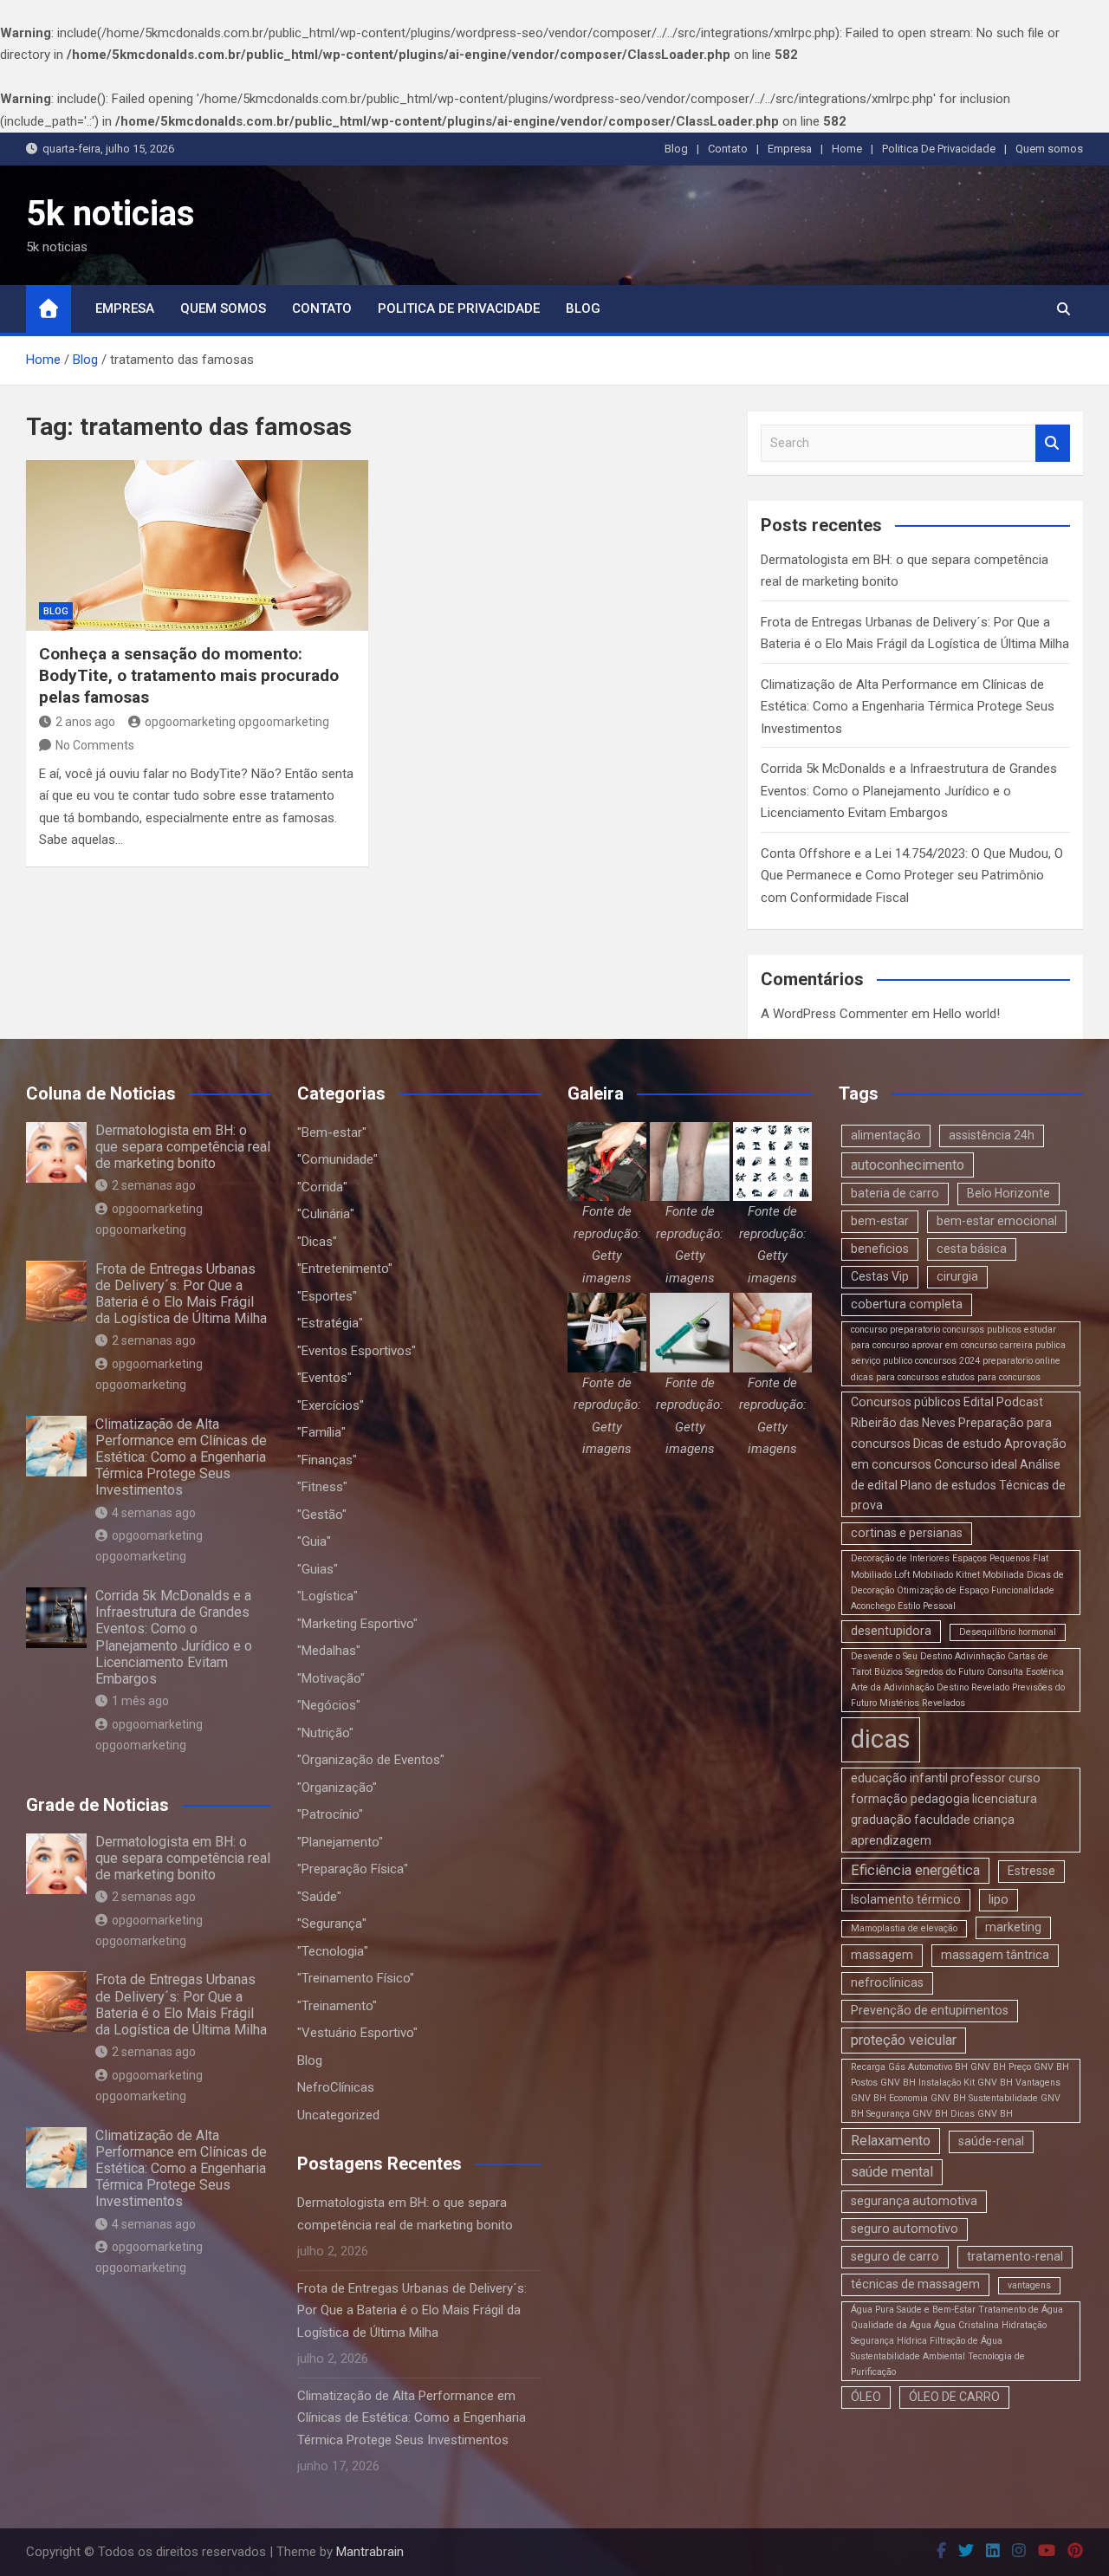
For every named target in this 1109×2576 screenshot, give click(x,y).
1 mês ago (140, 1701)
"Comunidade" (337, 1159)
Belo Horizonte (1008, 1193)
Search (1053, 443)
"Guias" (318, 1569)
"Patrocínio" (330, 1814)
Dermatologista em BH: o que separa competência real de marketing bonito (183, 1147)
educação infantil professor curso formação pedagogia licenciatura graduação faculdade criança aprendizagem (946, 1809)
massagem (882, 1955)
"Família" (321, 1432)
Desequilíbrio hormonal (1008, 1632)
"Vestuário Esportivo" (357, 2033)
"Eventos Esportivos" (357, 1351)
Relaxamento (891, 2141)
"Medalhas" (329, 1651)
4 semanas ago (154, 1513)
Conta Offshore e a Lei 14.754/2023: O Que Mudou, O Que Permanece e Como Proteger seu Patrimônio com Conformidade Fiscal (912, 876)
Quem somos (1049, 149)
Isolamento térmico (906, 1899)
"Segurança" (332, 1924)
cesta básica (972, 1249)
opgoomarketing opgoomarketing (237, 722)
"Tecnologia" (333, 1951)
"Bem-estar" (332, 1132)
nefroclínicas (887, 1982)
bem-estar (880, 1221)
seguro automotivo (905, 2229)
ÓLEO (866, 2397)
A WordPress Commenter (834, 1014)
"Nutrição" (325, 1733)
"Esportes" (327, 1296)
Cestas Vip (880, 1276)
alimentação (886, 1135)
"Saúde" (319, 1897)
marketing (1013, 1927)
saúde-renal (991, 2141)
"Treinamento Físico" (356, 1978)
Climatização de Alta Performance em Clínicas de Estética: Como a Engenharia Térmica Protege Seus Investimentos (908, 707)
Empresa (790, 149)
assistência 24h (992, 1135)
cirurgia (957, 1276)
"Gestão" (322, 1515)
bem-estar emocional (997, 1221)
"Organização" (337, 1788)
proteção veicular (904, 2040)
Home (847, 149)
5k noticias (110, 214)
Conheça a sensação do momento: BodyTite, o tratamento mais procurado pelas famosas (189, 675)
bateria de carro (895, 1193)
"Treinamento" (337, 2006)
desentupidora (891, 1631)
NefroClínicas (336, 2087)
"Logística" (328, 1596)
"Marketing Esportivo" (357, 1624)
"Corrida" (322, 1187)
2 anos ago (85, 722)
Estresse (1031, 1871)
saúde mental (892, 2172)
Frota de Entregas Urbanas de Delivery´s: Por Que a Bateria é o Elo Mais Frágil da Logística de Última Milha (181, 1294)
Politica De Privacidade (939, 149)
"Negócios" (329, 1705)
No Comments (95, 745)
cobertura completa (907, 1304)
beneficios (880, 1249)
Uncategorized (338, 2115)
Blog (676, 149)
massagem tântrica (995, 1955)
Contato (728, 149)
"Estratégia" (330, 1323)
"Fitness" (322, 1487)
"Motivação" (331, 1678)
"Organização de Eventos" (371, 1760)
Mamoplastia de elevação (904, 1928)
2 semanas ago (154, 1185)
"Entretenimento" (345, 1269)
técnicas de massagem (915, 2284)
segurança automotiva (914, 2201)
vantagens (1029, 2285)
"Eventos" (324, 1378)
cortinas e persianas (907, 1533)
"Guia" (314, 1541)
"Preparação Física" (353, 1869)
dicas (881, 1739)
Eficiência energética (915, 1870)
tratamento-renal (1015, 2256)
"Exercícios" (331, 1405)
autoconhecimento (908, 1165)
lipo (999, 1899)
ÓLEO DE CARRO (954, 2397)
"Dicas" (317, 1242)
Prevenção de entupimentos (930, 2010)
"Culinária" (326, 1214)
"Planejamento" (340, 1842)
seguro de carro (895, 2256)
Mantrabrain (370, 2552)
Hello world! (966, 1014)
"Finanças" (327, 1460)
